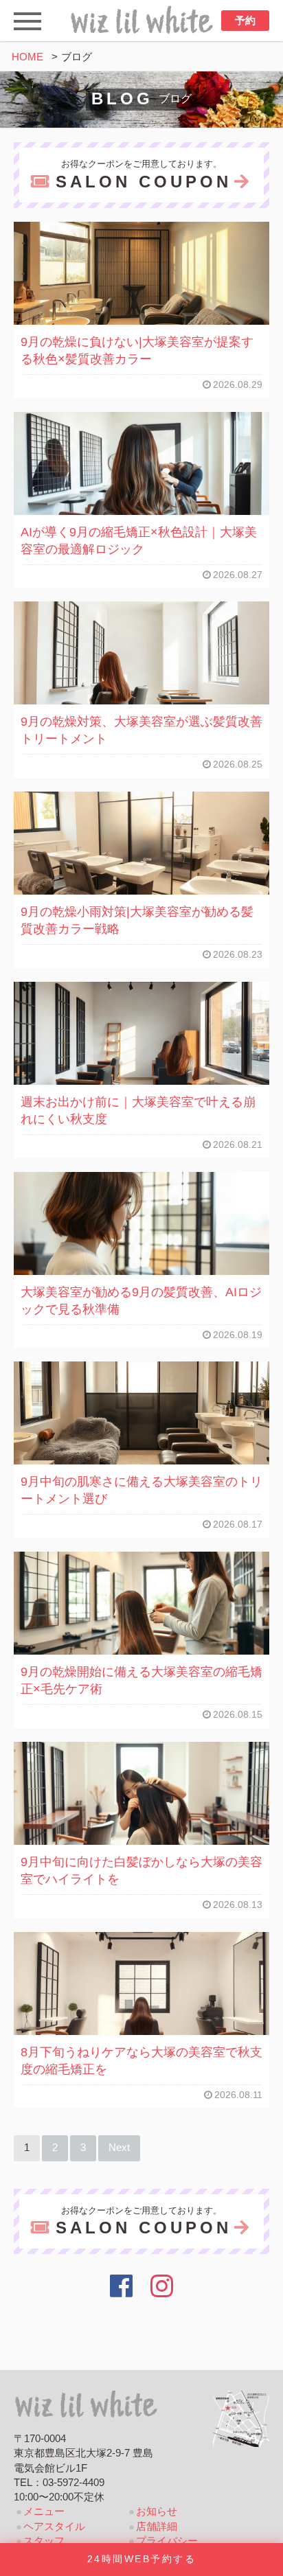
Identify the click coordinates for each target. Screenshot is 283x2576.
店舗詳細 (157, 2527)
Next (119, 2148)
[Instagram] (162, 2286)
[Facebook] (121, 2286)
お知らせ (157, 2511)
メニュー (44, 2511)
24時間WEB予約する (141, 2559)
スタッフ (44, 2541)
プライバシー (167, 2541)
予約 (245, 21)
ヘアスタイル (54, 2527)
